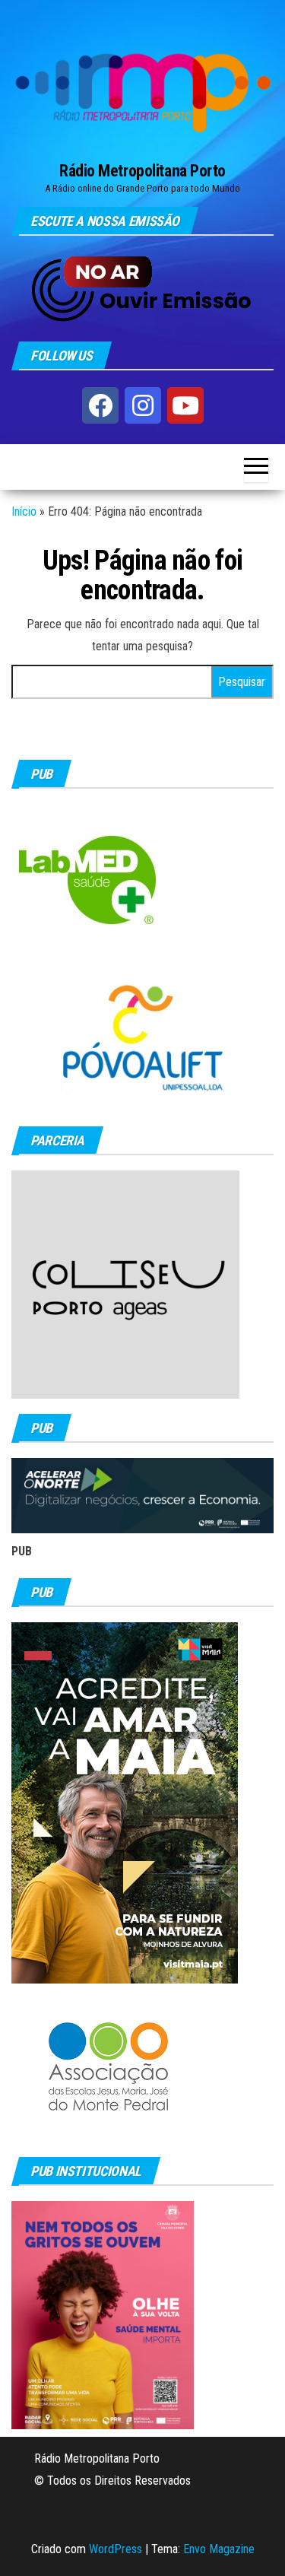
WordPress (116, 2549)
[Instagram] (143, 405)
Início (24, 511)
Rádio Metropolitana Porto (142, 171)
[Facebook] (100, 405)
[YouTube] (185, 405)
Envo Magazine (219, 2549)
